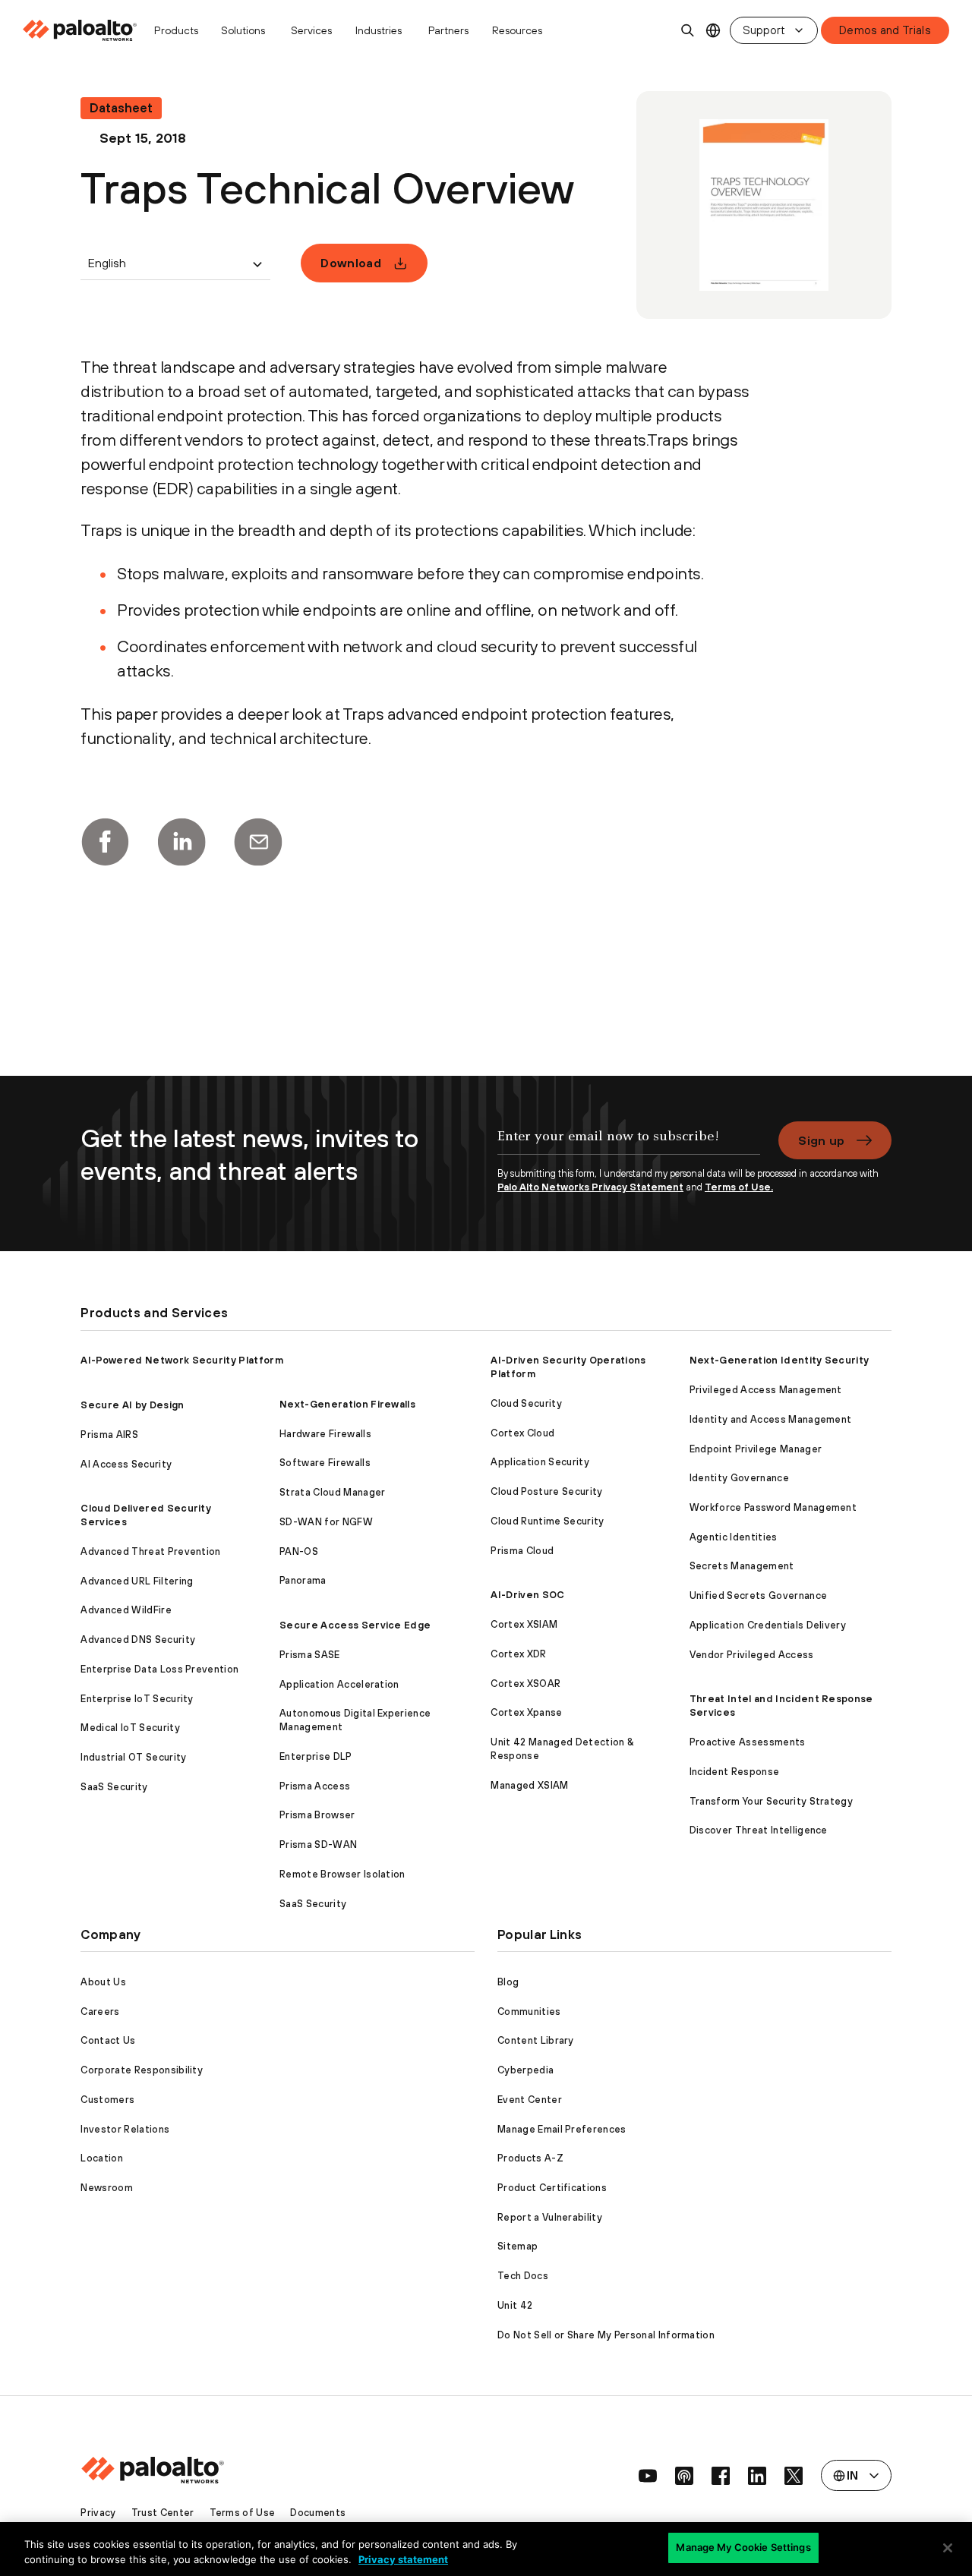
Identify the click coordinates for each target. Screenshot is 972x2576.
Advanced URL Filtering (137, 1581)
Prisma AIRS (109, 1435)
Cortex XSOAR (525, 1684)
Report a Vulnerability (550, 2217)
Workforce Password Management (773, 1507)
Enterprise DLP (316, 1756)
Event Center (530, 2100)
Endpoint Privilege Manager (756, 1449)
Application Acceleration (339, 1684)
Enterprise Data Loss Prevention (159, 1669)
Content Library (536, 2040)
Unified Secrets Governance (758, 1595)
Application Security (540, 1462)
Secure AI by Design (132, 1405)
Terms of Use (243, 2513)
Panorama (303, 1580)
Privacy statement (403, 2559)
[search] (688, 30)
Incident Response (734, 1772)
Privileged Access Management (766, 1390)
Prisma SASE (310, 1655)
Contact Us (108, 2040)
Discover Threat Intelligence (759, 1830)
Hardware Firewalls (325, 1434)
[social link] (648, 2476)
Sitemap (518, 2246)
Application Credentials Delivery (768, 1625)
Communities (529, 2012)
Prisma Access (315, 1786)
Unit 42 (515, 2305)
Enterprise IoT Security (137, 1699)
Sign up (821, 1140)
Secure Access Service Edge (355, 1625)
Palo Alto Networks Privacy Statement (590, 1187)
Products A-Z (530, 2158)
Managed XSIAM (529, 1785)
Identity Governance (739, 1478)
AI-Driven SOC (527, 1595)
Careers (100, 2012)
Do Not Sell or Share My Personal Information (606, 2335)
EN (713, 31)
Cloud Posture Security (546, 1491)
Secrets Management (742, 1566)
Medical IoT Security (130, 1728)
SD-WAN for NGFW (326, 1522)
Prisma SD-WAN (318, 1845)
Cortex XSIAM (524, 1624)
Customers (107, 2100)
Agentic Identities (734, 1537)
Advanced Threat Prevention (150, 1551)
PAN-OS (299, 1551)
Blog (508, 1982)
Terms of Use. (739, 1187)
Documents (318, 2513)
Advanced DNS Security (138, 1640)
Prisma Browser (317, 1815)
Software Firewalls (325, 1463)
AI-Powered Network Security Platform (182, 1360)
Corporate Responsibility (142, 2070)
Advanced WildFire (126, 1610)
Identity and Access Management (771, 1419)
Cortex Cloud (522, 1433)
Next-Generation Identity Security (779, 1360)
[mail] (258, 842)
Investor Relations (125, 2129)
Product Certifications (552, 2188)
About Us (103, 1982)
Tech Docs (523, 2276)
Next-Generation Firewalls (347, 1404)
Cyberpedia (525, 2070)
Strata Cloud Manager (332, 1492)
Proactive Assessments (748, 1742)
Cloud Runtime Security (547, 1521)
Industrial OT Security (133, 1757)
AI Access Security (126, 1464)
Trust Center (163, 2513)
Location (102, 2158)
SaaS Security (114, 1787)
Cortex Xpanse (526, 1712)
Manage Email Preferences (562, 2129)
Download (351, 263)
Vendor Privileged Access (752, 1655)
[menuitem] (84, 30)
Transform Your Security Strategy (771, 1801)
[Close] (948, 2548)
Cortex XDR (518, 1654)
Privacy (98, 2513)
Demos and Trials (885, 30)
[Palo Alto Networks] (81, 30)
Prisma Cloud (522, 1551)
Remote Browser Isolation (342, 1874)
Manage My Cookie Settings (743, 2547)
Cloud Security (526, 1403)
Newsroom (107, 2188)
